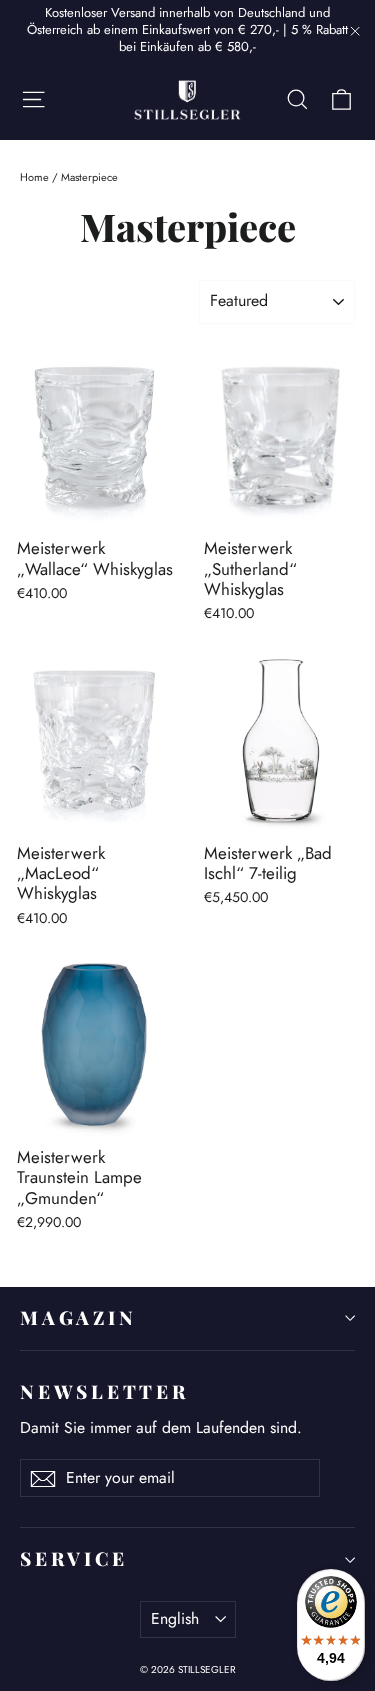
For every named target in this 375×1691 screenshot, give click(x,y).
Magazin (78, 1317)
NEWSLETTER (104, 1391)
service (73, 1558)
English (175, 1618)
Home (34, 177)
